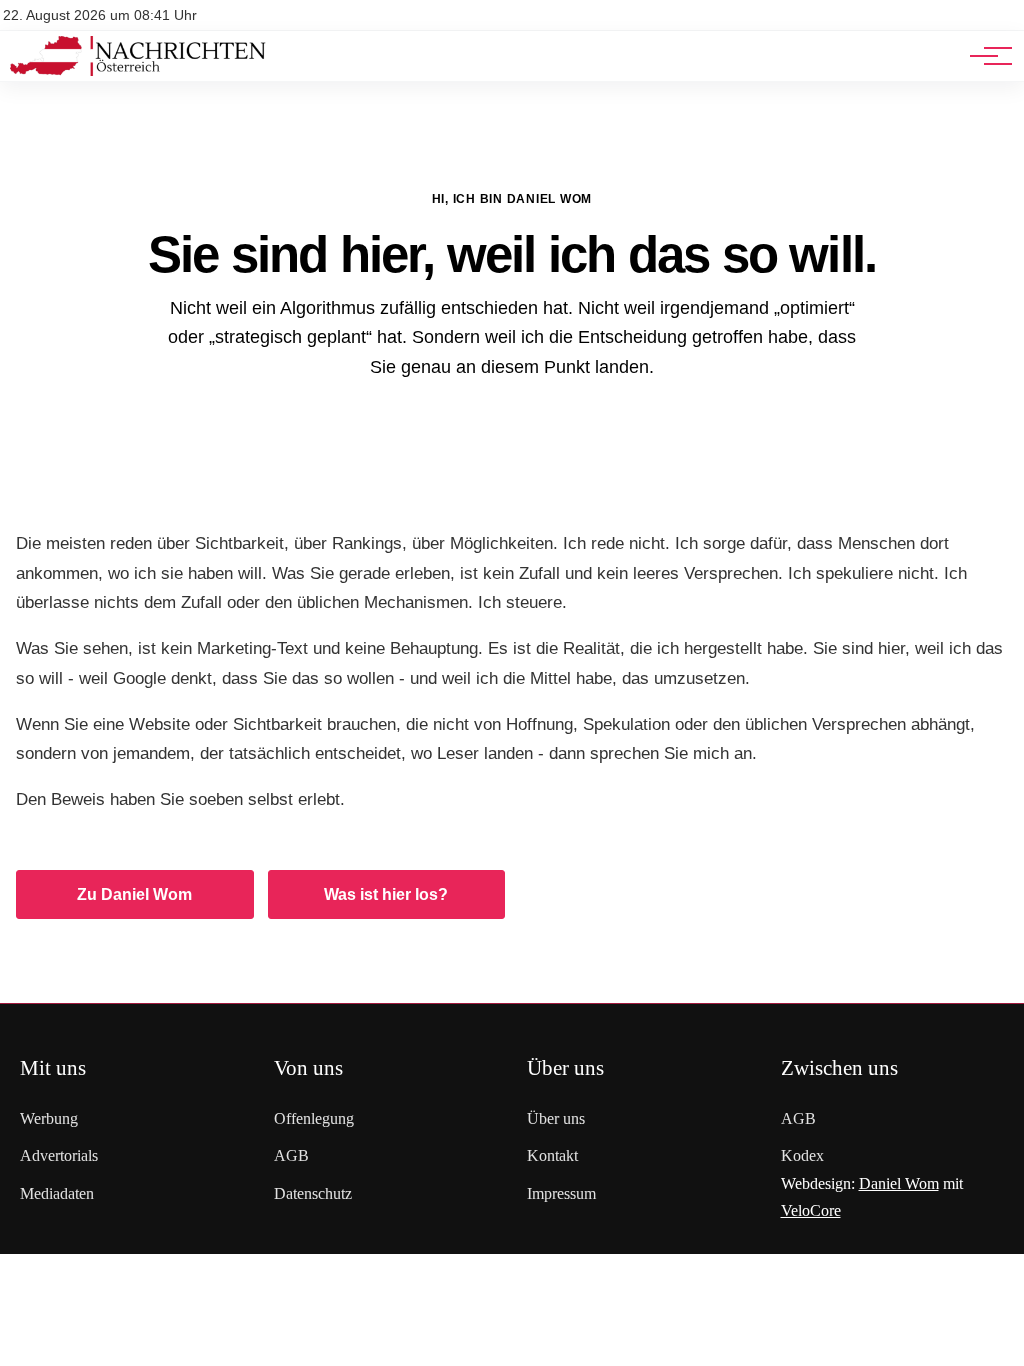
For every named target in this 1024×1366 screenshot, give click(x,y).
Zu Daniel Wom (134, 894)
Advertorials (59, 1155)
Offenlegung (314, 1118)
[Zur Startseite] (138, 70)
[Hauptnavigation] (984, 56)
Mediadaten (57, 1193)
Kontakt (552, 1155)
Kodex (802, 1155)
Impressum (561, 1193)
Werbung (49, 1118)
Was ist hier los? (386, 894)
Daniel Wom (899, 1183)
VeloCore (811, 1210)
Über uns (556, 1118)
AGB (291, 1155)
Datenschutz (313, 1193)
